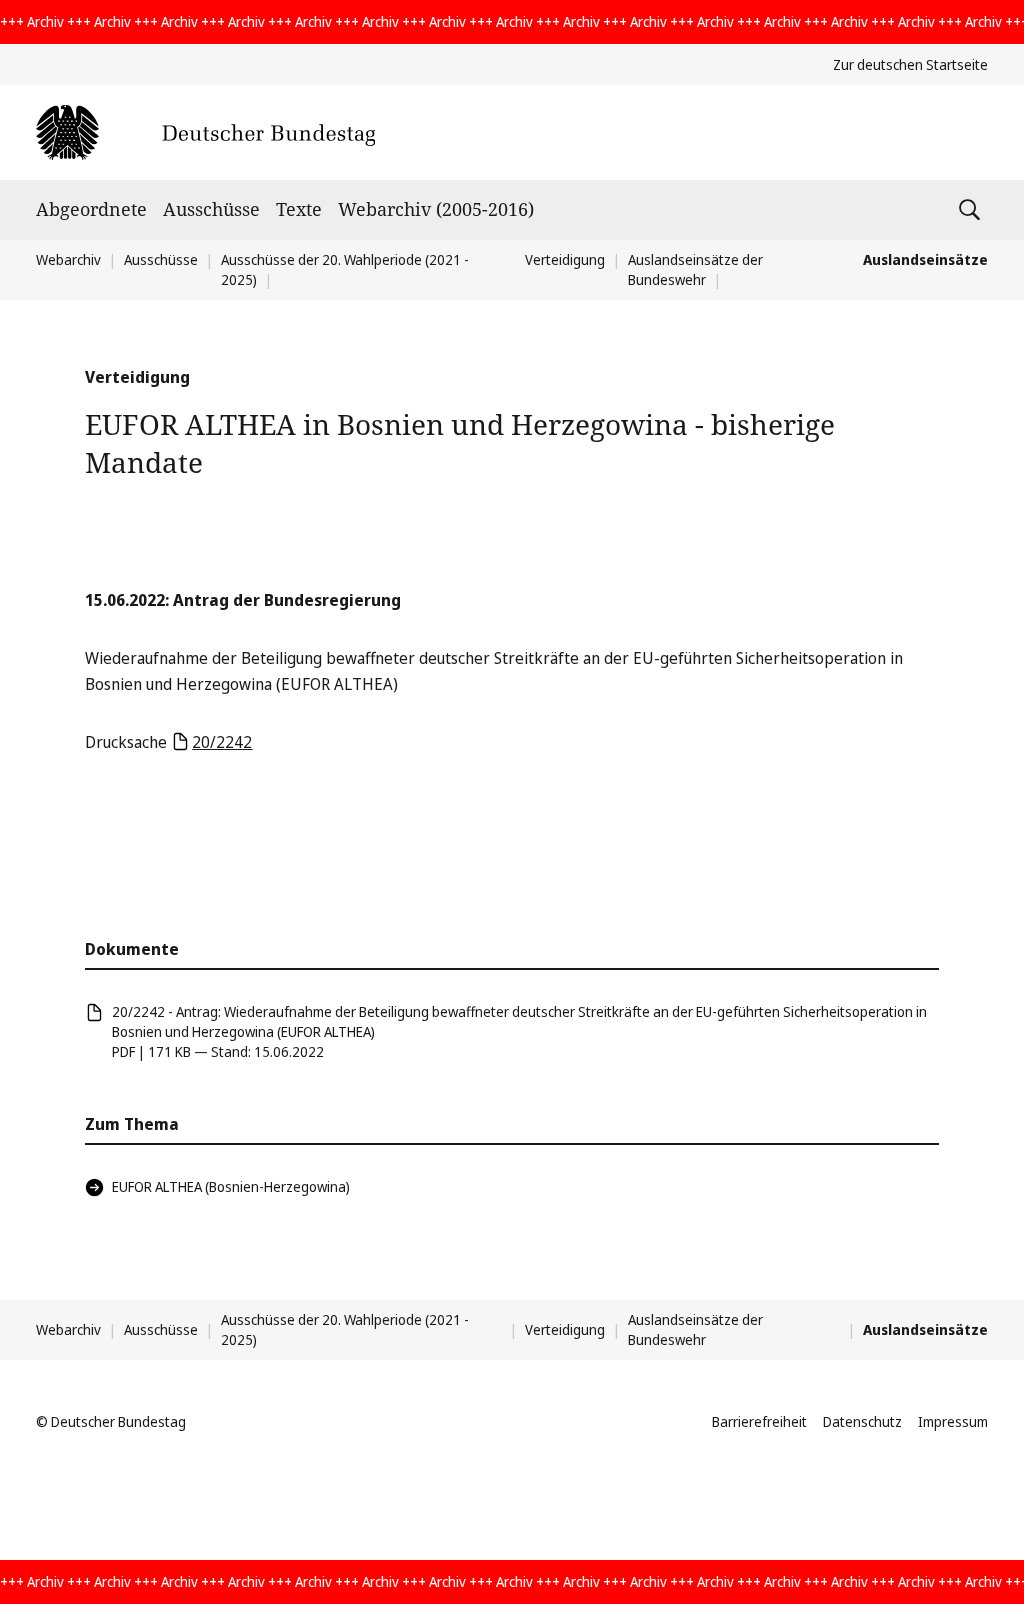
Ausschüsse (211, 209)
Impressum (953, 1421)
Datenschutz (862, 1421)
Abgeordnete (91, 209)
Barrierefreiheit (759, 1421)
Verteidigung (565, 259)
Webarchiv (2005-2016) (436, 209)
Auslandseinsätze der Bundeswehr (695, 269)
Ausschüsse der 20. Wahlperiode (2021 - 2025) (345, 1329)
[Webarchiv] (205, 132)
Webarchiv (68, 259)
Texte (299, 209)
